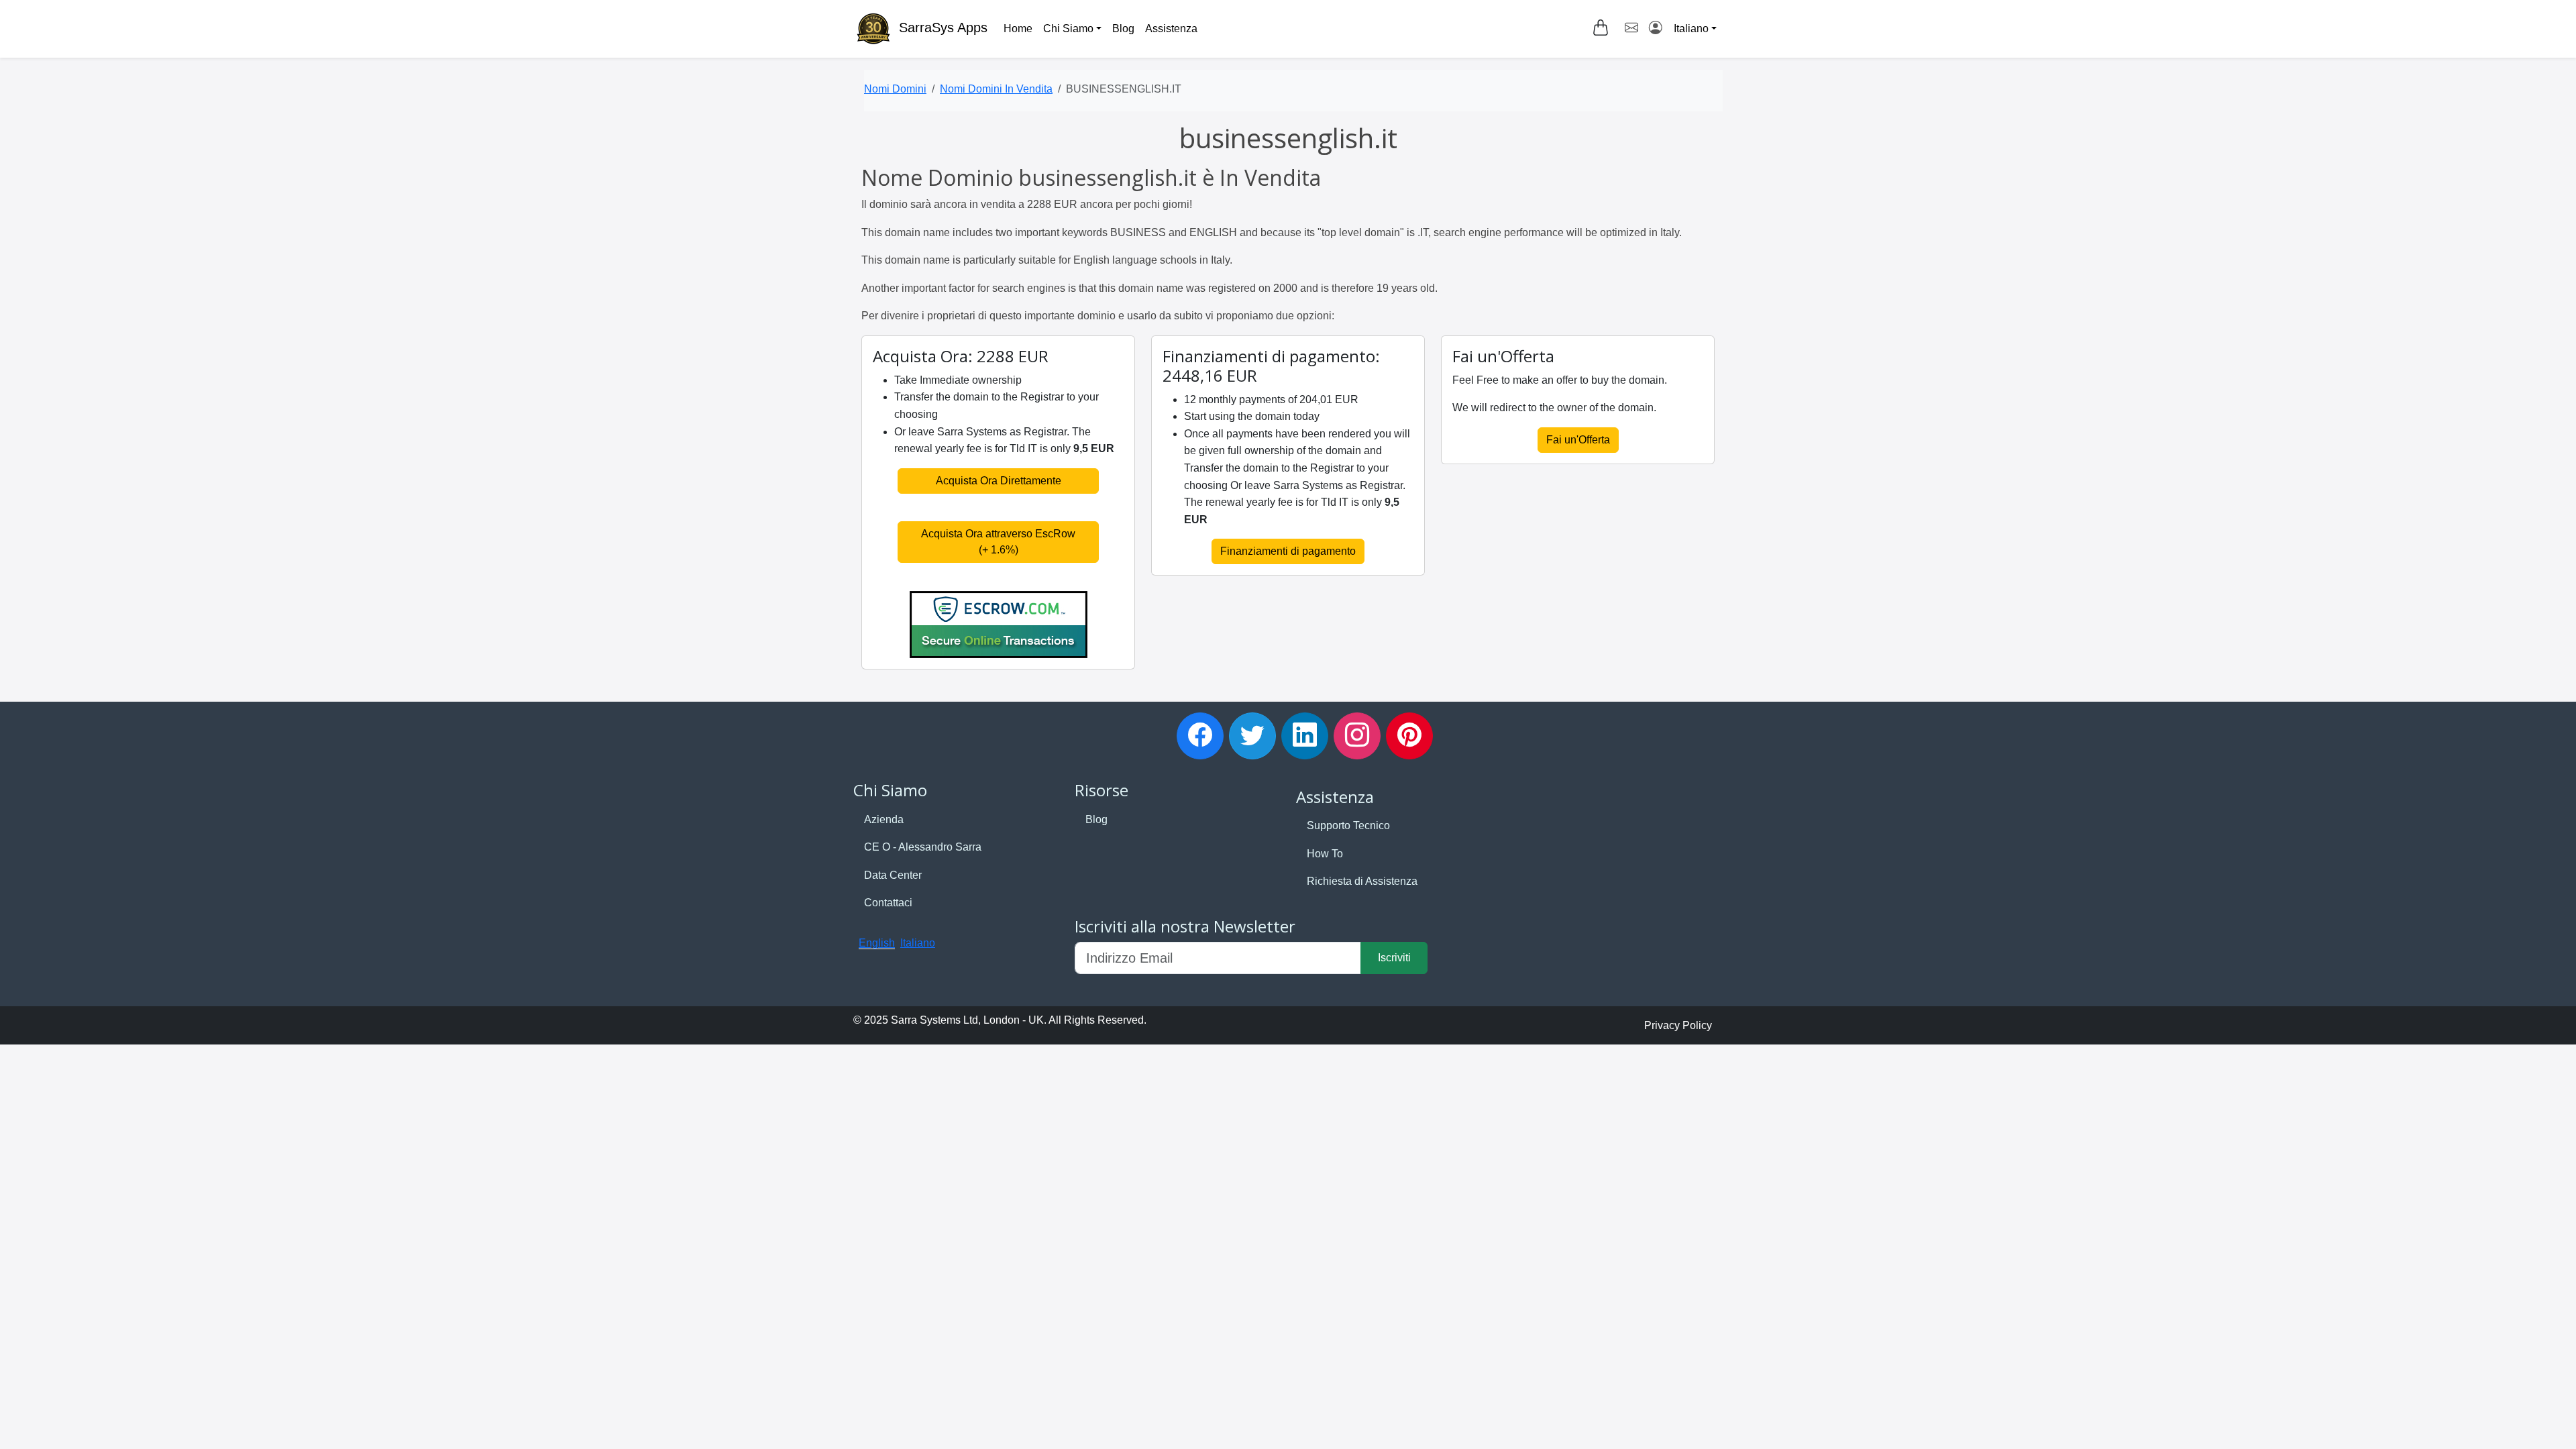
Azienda (884, 819)
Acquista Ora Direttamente (999, 481)
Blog (1123, 29)
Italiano (918, 943)
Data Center (893, 875)
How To (1325, 854)
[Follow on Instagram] (1357, 736)
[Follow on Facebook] (1200, 736)
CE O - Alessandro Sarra (923, 847)
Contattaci (888, 903)
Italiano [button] (1691, 29)
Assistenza (1171, 29)
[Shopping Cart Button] (1601, 28)
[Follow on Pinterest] (1409, 736)
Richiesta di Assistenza (1362, 881)
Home (1018, 29)
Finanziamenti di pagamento (1288, 551)
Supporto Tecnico (1348, 825)
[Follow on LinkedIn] (1305, 736)
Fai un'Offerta (1578, 440)
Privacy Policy (1678, 1025)
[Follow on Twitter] (1252, 736)
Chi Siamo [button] (1068, 29)
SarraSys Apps (943, 28)
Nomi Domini (895, 89)
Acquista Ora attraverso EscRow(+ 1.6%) (998, 542)
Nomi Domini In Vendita (996, 89)
